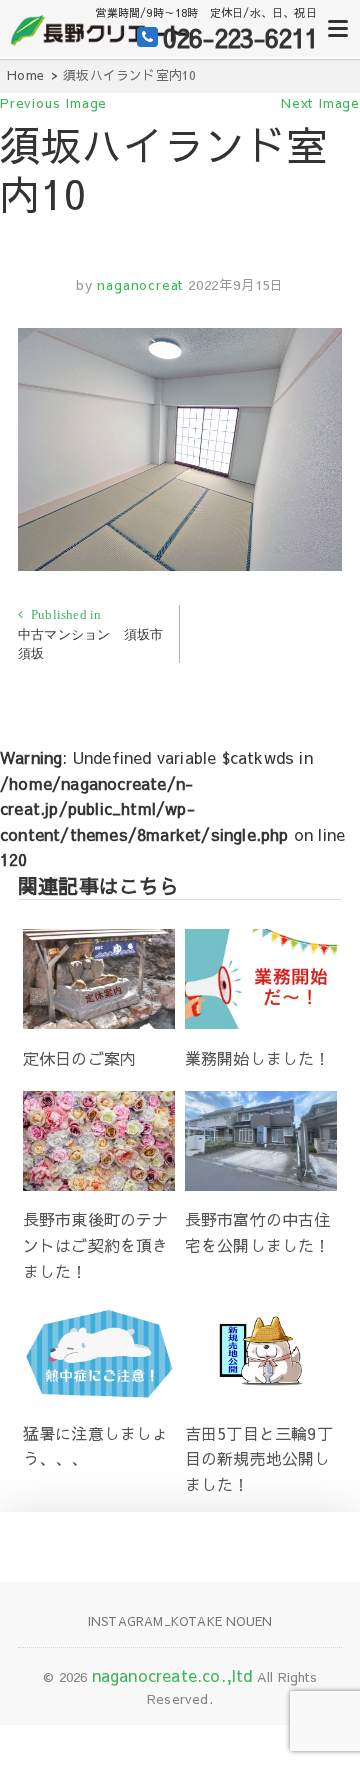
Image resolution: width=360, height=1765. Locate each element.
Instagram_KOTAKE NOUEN (180, 1621)
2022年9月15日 (236, 285)
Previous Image (53, 103)
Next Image (320, 103)
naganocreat (138, 285)
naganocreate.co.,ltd (172, 1675)
